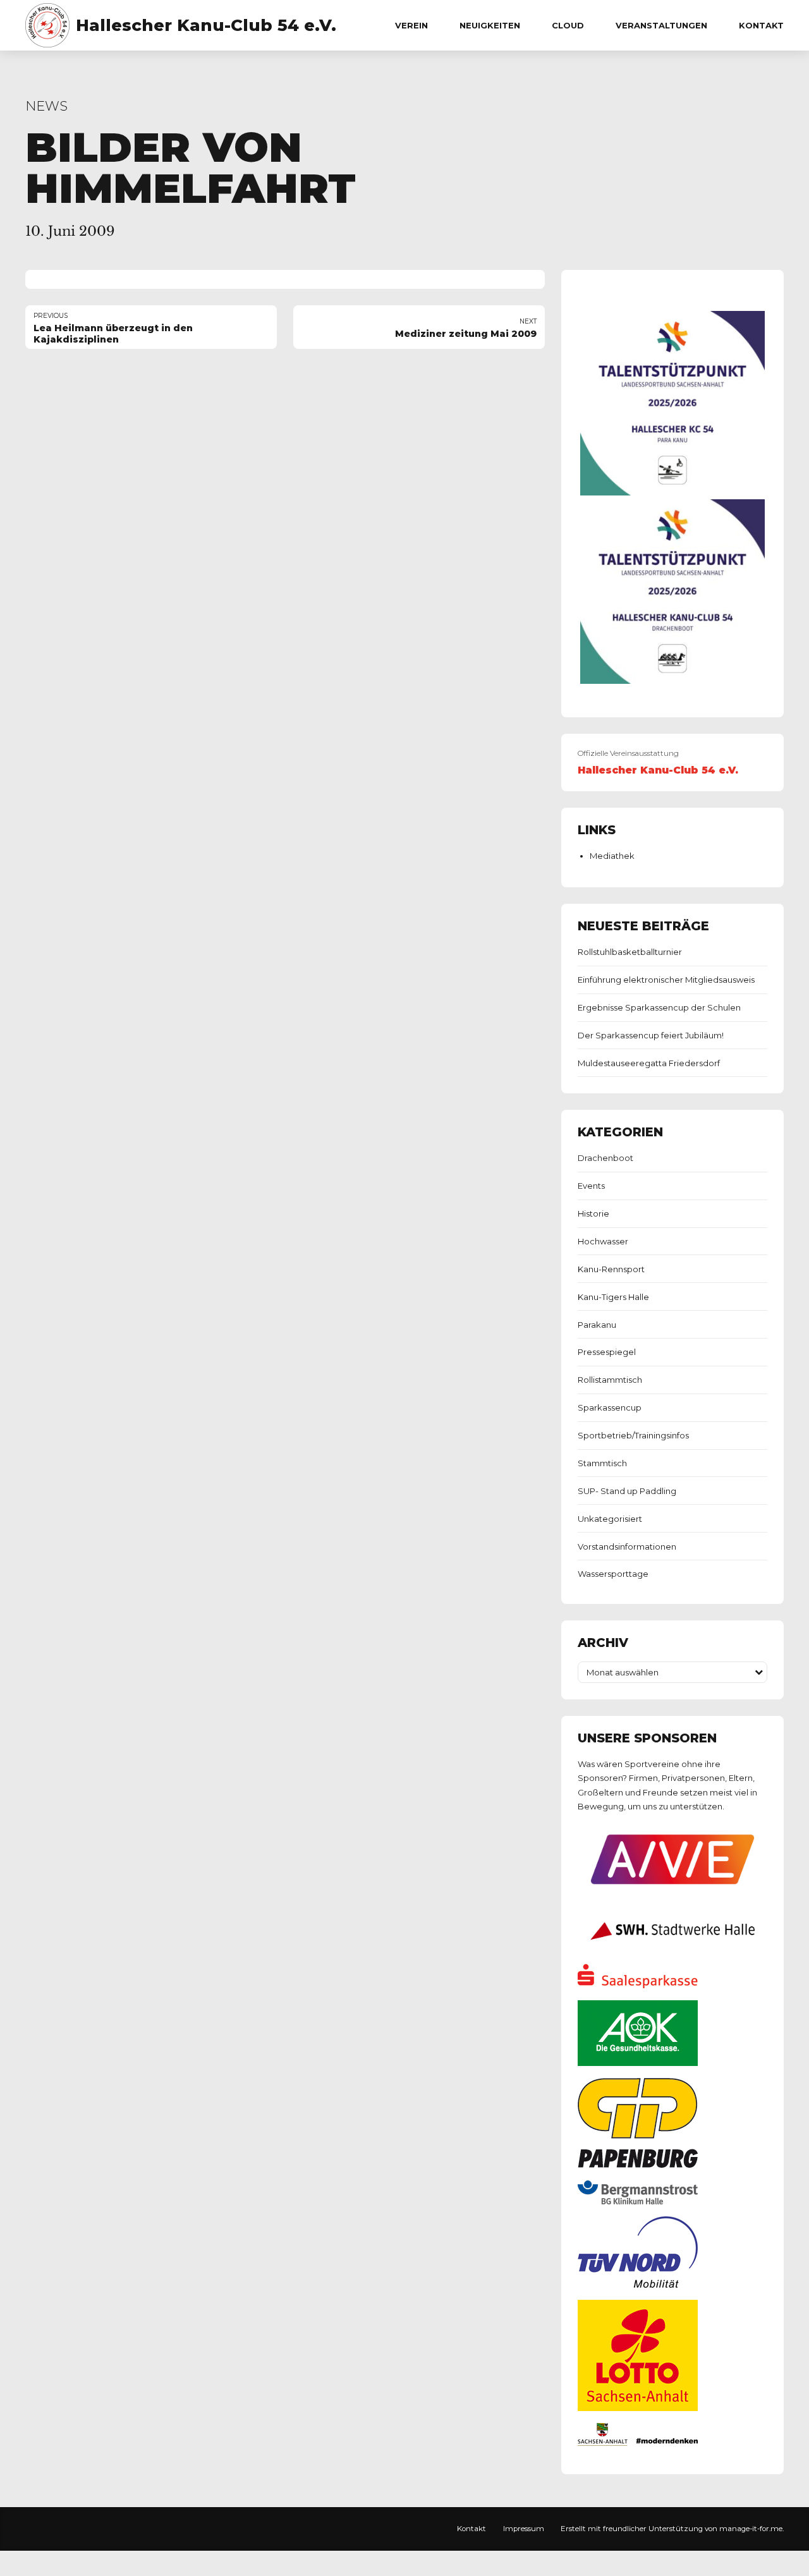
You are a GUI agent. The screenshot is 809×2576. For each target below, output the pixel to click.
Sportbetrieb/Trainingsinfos (633, 1435)
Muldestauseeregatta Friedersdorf (649, 1063)
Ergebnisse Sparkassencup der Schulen (659, 1007)
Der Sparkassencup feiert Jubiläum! (651, 1035)
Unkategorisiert (610, 1519)
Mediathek (612, 856)
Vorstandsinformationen (627, 1546)
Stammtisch (602, 1463)
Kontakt (761, 25)
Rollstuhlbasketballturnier (630, 952)
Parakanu (597, 1325)
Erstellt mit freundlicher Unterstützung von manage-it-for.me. (672, 2529)
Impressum (524, 2529)
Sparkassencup (610, 1407)
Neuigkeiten (490, 25)
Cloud (568, 25)
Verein (411, 25)
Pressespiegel (607, 1352)
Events (591, 1186)
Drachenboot (605, 1158)
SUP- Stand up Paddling (627, 1491)
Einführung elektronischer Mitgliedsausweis (666, 980)
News (46, 106)
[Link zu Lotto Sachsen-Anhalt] (638, 2408)
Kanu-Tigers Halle (613, 1297)
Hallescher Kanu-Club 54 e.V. (206, 25)
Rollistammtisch (610, 1380)
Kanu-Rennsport (611, 1269)
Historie (593, 1213)
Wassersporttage (613, 1574)
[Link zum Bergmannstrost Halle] (638, 2201)
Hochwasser (603, 1241)
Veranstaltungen (661, 25)
